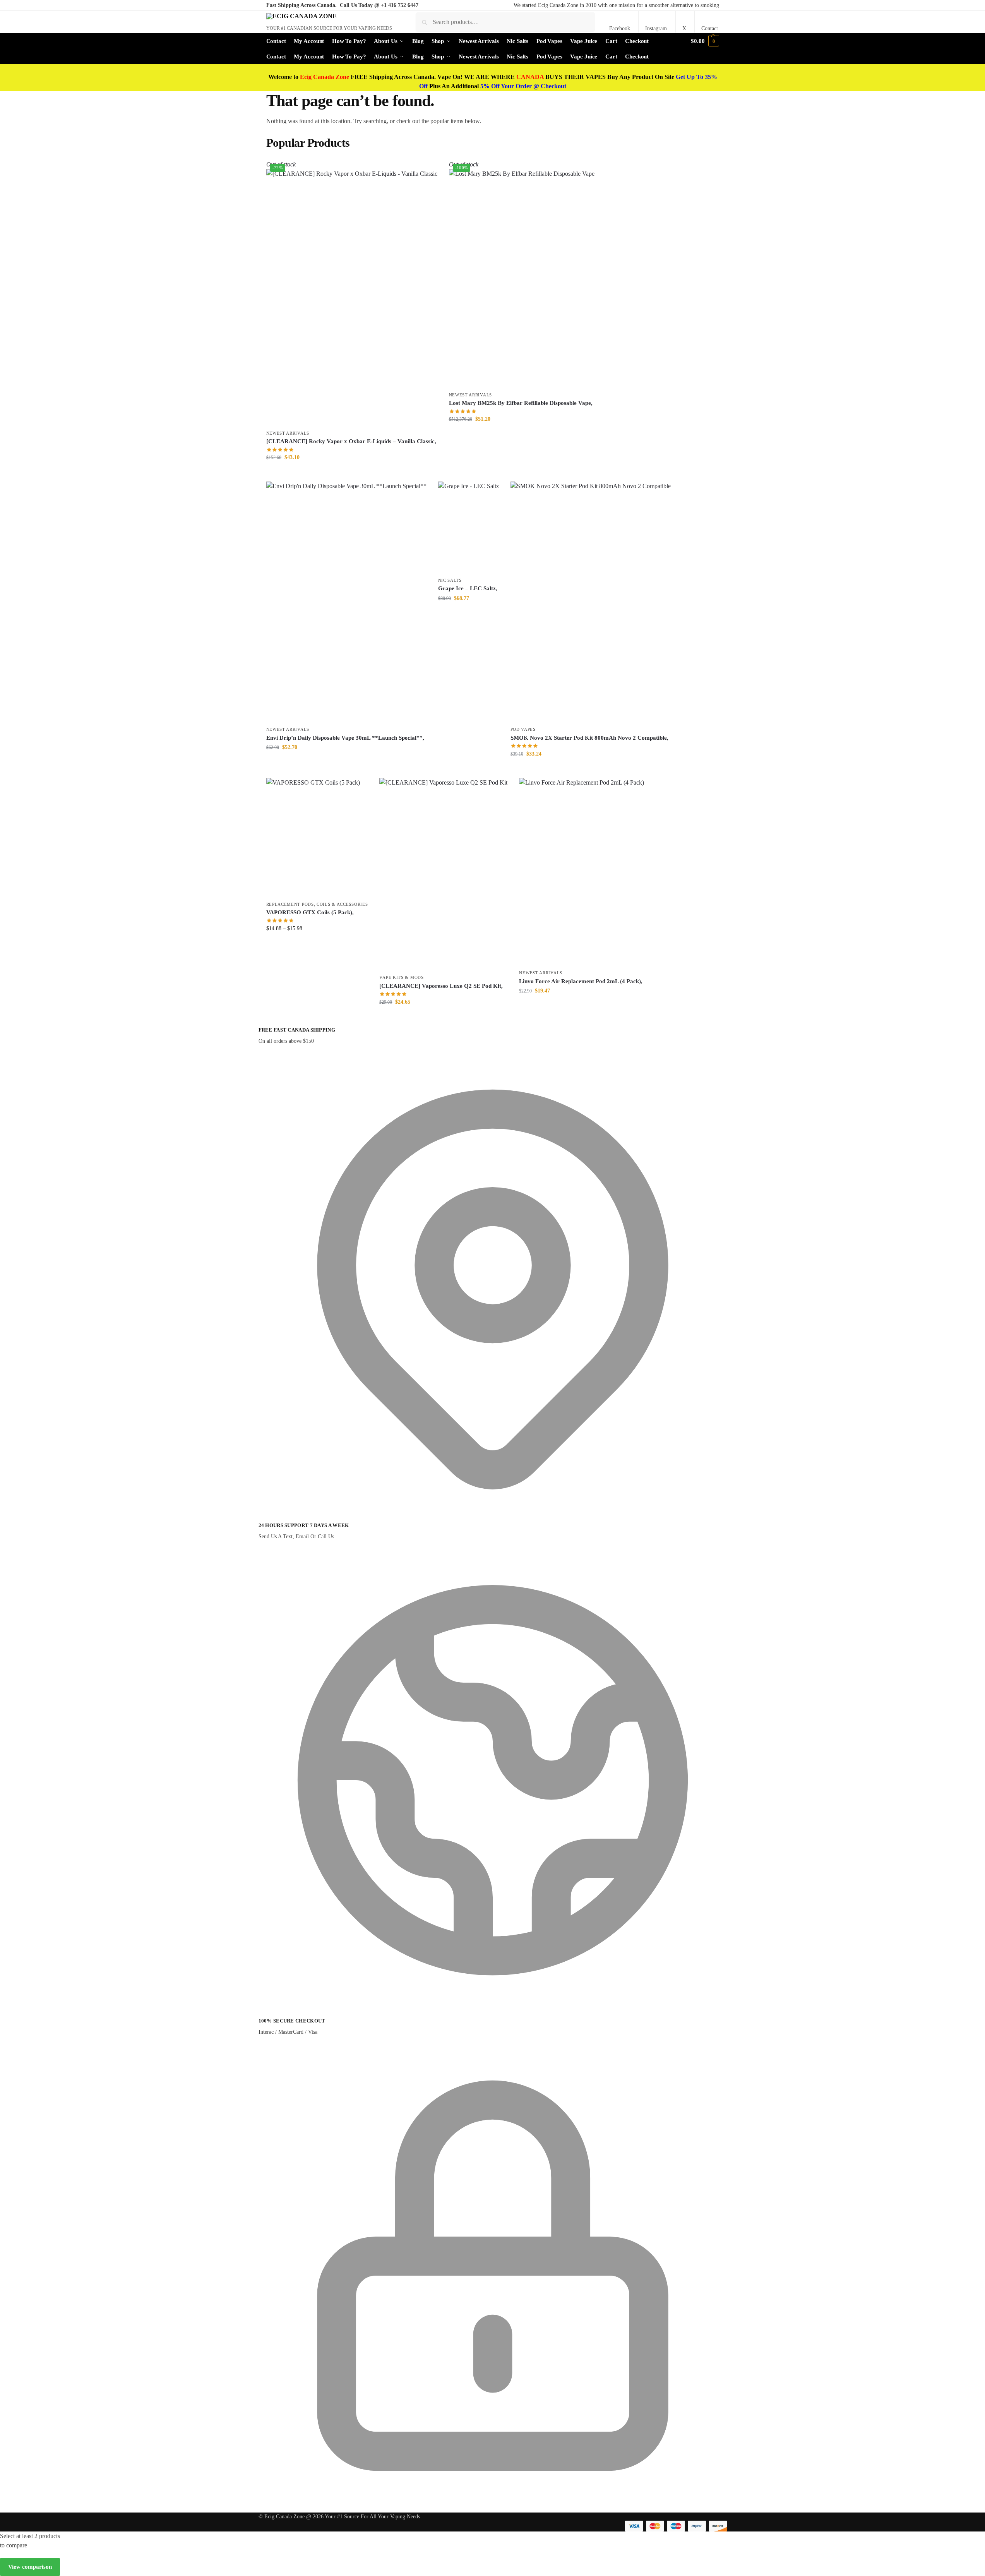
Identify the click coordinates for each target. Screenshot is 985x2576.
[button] (705, 41)
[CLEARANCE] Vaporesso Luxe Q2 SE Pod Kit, (441, 986)
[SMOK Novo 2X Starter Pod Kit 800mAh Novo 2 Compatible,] (591, 602)
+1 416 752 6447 (400, 5)
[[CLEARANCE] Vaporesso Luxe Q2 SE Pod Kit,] (443, 874)
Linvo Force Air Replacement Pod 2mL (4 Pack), (581, 981)
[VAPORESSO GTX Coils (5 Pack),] (317, 837)
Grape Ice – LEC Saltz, (468, 588)
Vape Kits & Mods (401, 977)
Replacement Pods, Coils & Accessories (317, 904)
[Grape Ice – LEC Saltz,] (469, 527)
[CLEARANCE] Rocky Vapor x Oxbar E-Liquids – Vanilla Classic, (351, 441)
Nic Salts (450, 580)
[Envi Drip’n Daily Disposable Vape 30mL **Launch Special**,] (346, 602)
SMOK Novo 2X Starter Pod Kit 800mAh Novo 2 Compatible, (589, 738)
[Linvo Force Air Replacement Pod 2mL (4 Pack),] (582, 872)
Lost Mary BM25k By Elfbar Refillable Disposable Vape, (521, 403)
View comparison (30, 2567)
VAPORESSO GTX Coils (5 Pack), (310, 912)
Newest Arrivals (288, 433)
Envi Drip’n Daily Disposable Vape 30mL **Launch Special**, (345, 738)
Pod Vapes (523, 729)
